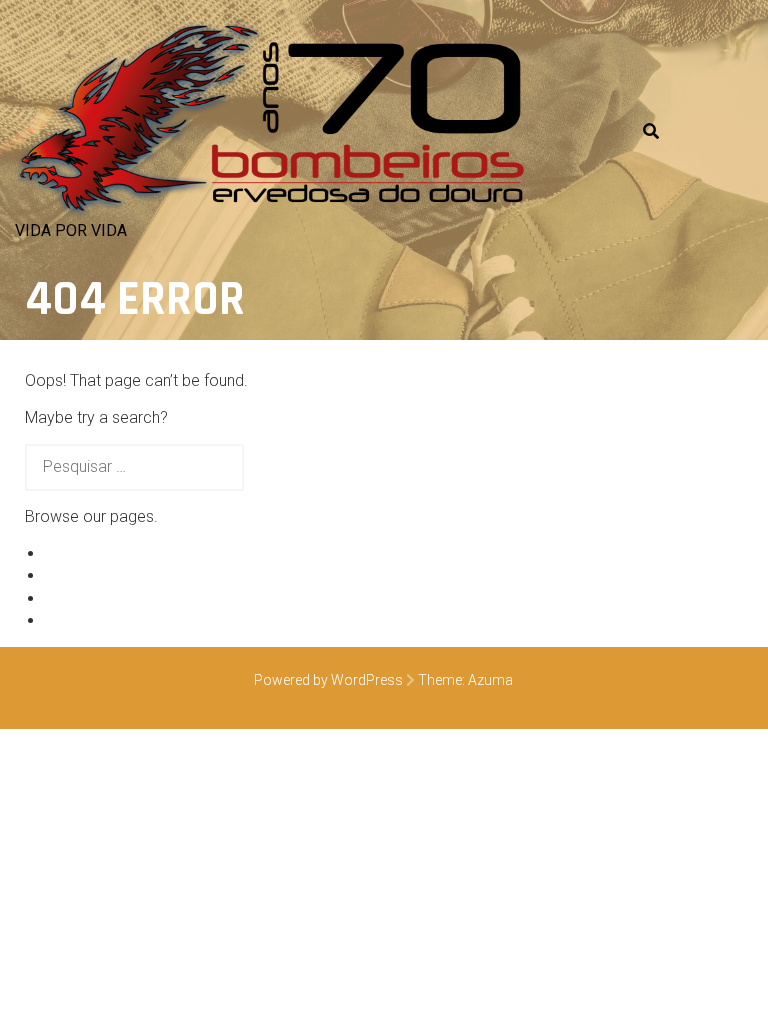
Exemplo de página (112, 553)
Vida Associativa (103, 598)
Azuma (490, 680)
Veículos (75, 575)
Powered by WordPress (328, 680)
